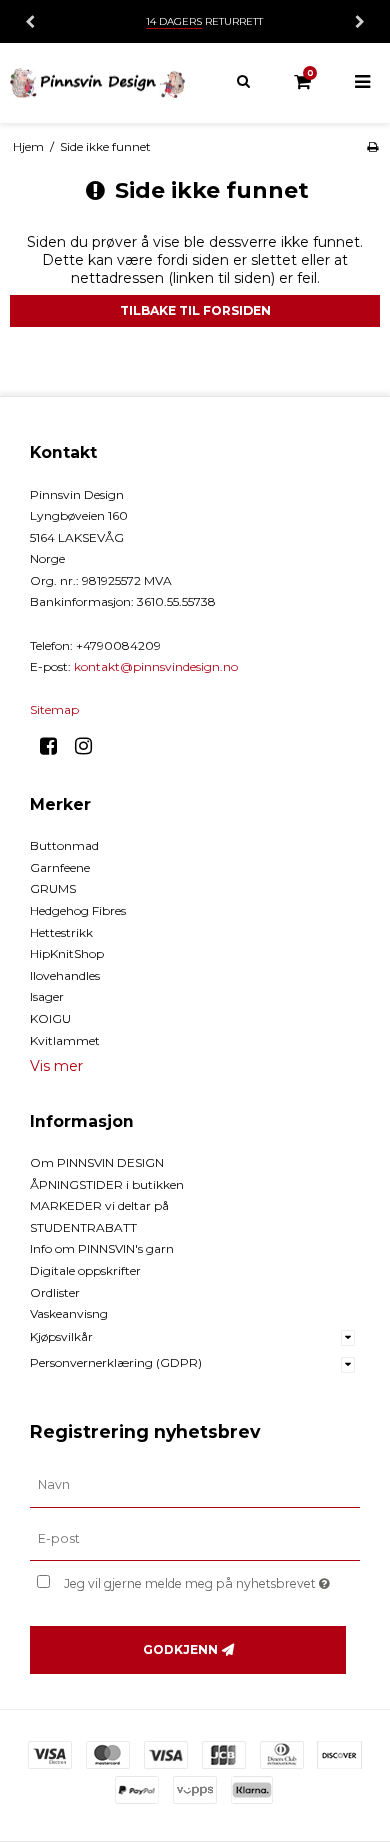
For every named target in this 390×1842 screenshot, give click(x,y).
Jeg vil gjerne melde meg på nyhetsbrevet (191, 1579)
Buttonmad (64, 845)
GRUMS (53, 888)
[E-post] (195, 1538)
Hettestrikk (61, 932)
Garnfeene (60, 867)
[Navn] (195, 1484)
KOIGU (50, 1018)
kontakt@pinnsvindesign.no (156, 666)
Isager (47, 996)
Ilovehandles (65, 975)
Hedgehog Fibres (78, 910)
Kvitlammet (65, 1040)
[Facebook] (55, 746)
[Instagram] (90, 746)
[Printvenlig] (372, 146)
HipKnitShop (67, 953)
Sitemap (54, 709)
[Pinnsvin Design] (97, 83)
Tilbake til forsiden (195, 310)
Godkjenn (180, 1649)
